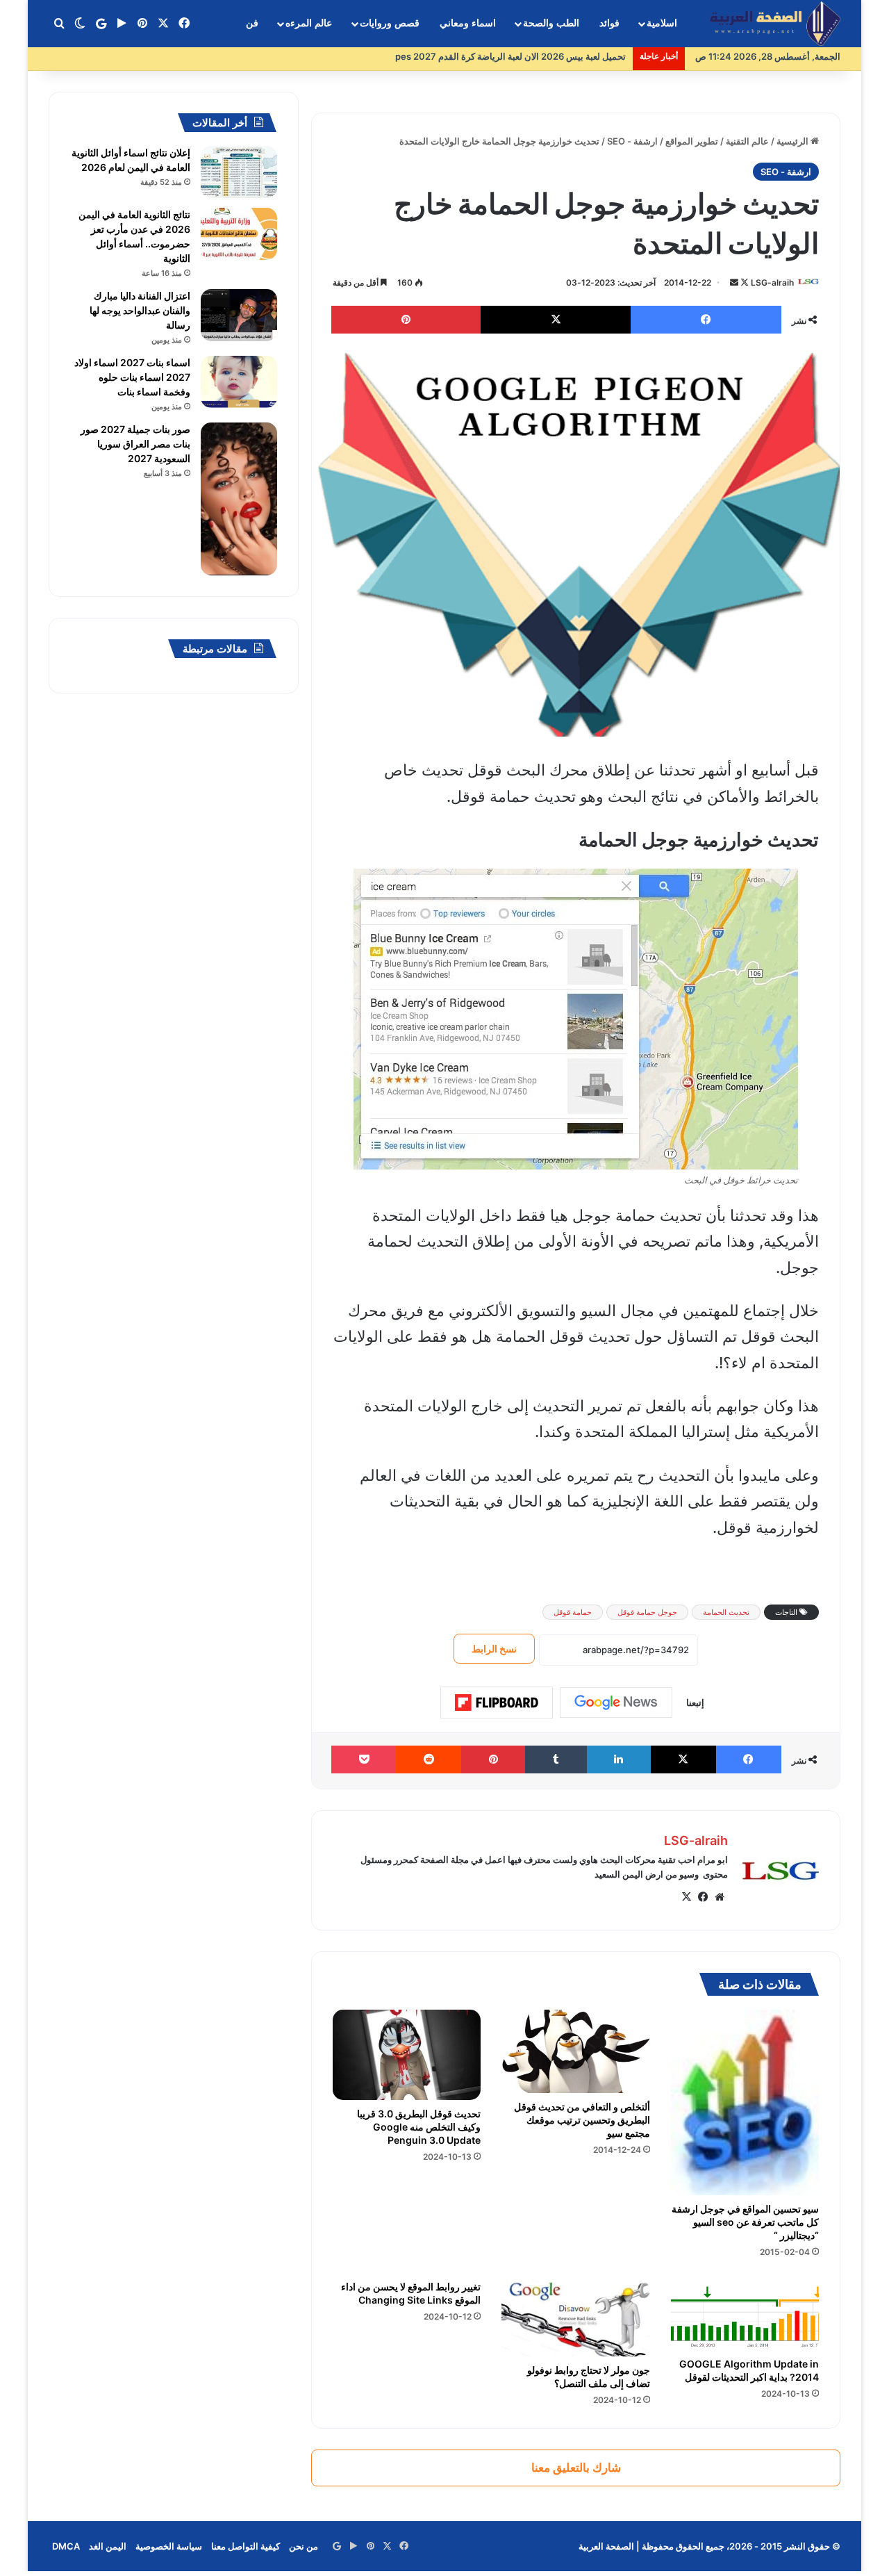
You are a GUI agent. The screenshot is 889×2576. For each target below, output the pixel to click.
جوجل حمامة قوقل (647, 1612)
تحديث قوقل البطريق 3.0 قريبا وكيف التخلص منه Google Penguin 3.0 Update (419, 2127)
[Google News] (616, 1703)
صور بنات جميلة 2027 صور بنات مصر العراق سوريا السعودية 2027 (135, 444)
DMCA (66, 2546)
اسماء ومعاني (468, 23)
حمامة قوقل (573, 1612)
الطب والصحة (551, 23)
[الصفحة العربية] (775, 24)
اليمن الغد (108, 2546)
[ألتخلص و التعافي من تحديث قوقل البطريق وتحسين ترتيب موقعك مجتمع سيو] (575, 2051)
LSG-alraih (772, 282)
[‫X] (686, 1897)
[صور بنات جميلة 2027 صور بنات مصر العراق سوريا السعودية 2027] (239, 499)
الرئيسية (794, 141)
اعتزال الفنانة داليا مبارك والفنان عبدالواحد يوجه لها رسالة (140, 310)
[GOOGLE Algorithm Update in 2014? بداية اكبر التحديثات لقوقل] (745, 2312)
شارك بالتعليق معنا (576, 2468)
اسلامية (662, 23)
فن (252, 23)
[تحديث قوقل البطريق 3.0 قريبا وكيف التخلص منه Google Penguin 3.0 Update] (407, 2055)
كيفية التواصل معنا (246, 2546)
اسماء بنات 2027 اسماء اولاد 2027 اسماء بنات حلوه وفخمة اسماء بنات (132, 377)
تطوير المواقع (692, 141)
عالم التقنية (747, 141)
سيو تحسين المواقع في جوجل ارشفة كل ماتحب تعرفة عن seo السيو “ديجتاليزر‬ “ (745, 2222)
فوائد (609, 23)
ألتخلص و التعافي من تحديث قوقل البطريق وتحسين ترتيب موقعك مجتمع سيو (582, 2120)
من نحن (304, 2546)
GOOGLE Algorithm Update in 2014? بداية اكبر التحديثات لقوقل (749, 2370)
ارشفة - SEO (632, 141)
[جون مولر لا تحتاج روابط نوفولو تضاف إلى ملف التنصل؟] (575, 2315)
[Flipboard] (497, 1703)
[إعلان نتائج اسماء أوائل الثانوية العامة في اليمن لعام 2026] (239, 172)
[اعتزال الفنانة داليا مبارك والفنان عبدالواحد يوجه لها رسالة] (239, 315)
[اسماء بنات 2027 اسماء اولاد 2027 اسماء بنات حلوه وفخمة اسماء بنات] (239, 382)
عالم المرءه (309, 23)
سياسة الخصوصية (169, 2546)
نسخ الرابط (494, 1649)
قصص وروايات (390, 23)
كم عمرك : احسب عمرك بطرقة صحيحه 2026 (539, 56)
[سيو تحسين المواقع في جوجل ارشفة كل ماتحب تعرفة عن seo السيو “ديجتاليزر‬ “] (745, 2102)
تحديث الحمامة (726, 1612)
